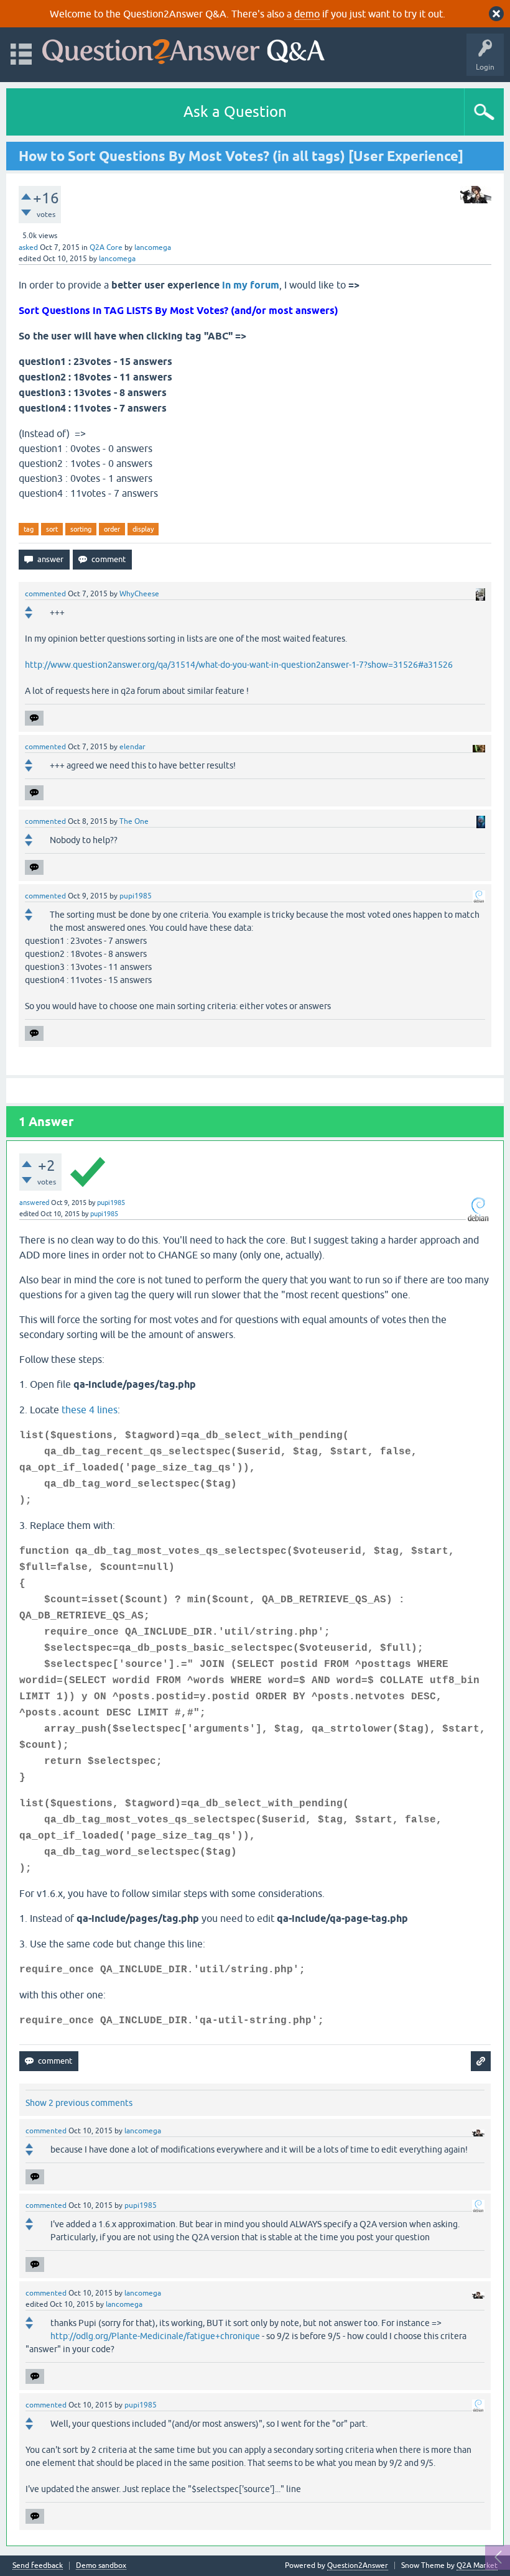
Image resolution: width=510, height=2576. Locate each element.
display (143, 529)
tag (29, 529)
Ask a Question (235, 112)
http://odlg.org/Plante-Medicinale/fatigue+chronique (155, 2336)
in (226, 285)
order (112, 529)
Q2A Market (477, 2565)
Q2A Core (106, 247)
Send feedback (38, 2566)
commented (45, 594)
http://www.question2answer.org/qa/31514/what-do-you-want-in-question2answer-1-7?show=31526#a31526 (239, 665)
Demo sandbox (101, 2566)
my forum (256, 285)
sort (52, 529)
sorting (81, 529)
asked (28, 247)
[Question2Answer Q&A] (183, 49)
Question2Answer (358, 2565)
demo (307, 14)
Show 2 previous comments (79, 2103)
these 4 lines (90, 1410)
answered (34, 1203)
